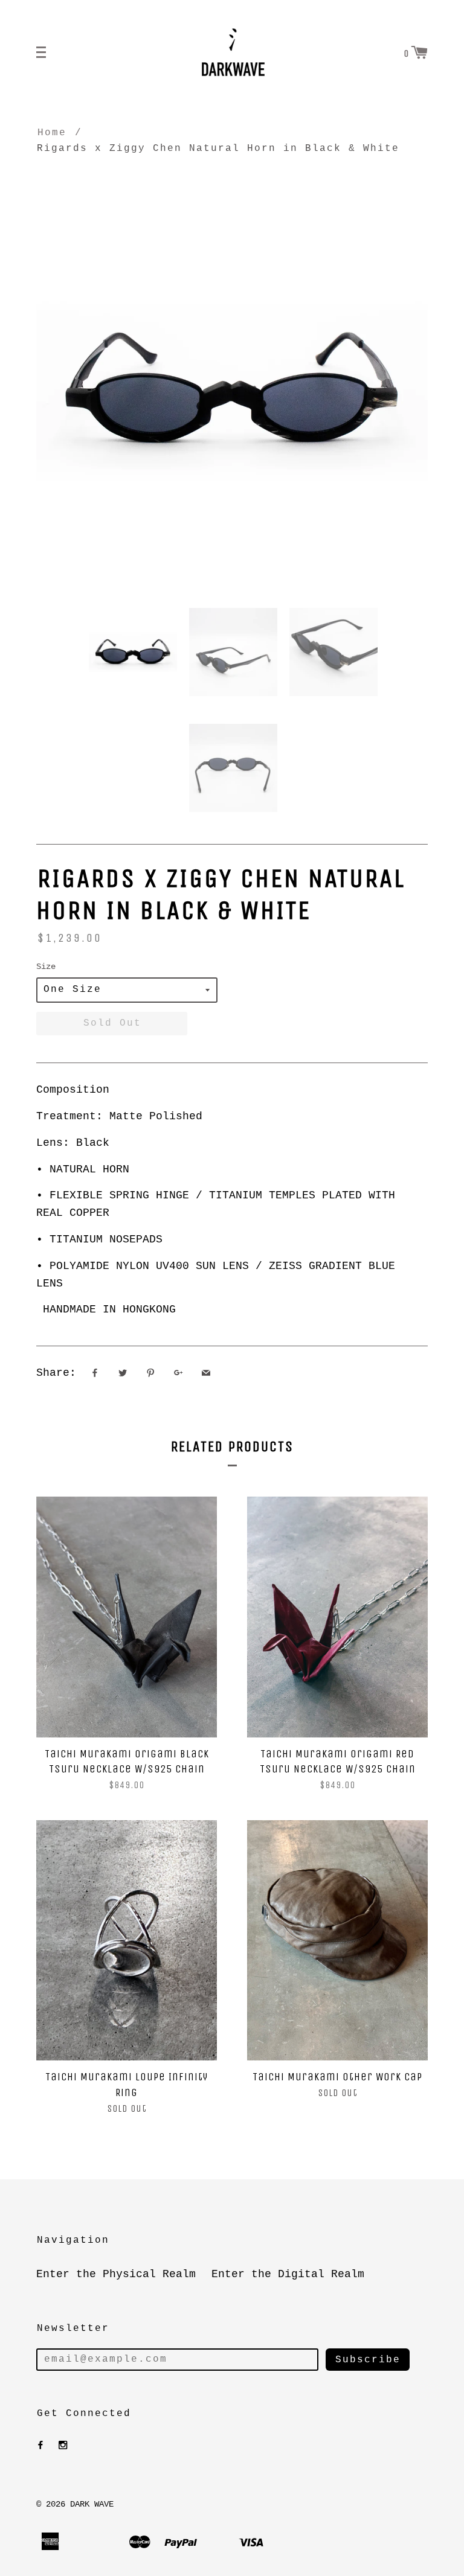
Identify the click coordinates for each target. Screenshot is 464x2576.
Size (46, 967)
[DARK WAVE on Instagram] (63, 2446)
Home (52, 133)
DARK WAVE (92, 2504)
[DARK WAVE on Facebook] (40, 2446)
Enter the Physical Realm (116, 2274)
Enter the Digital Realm (288, 2274)
